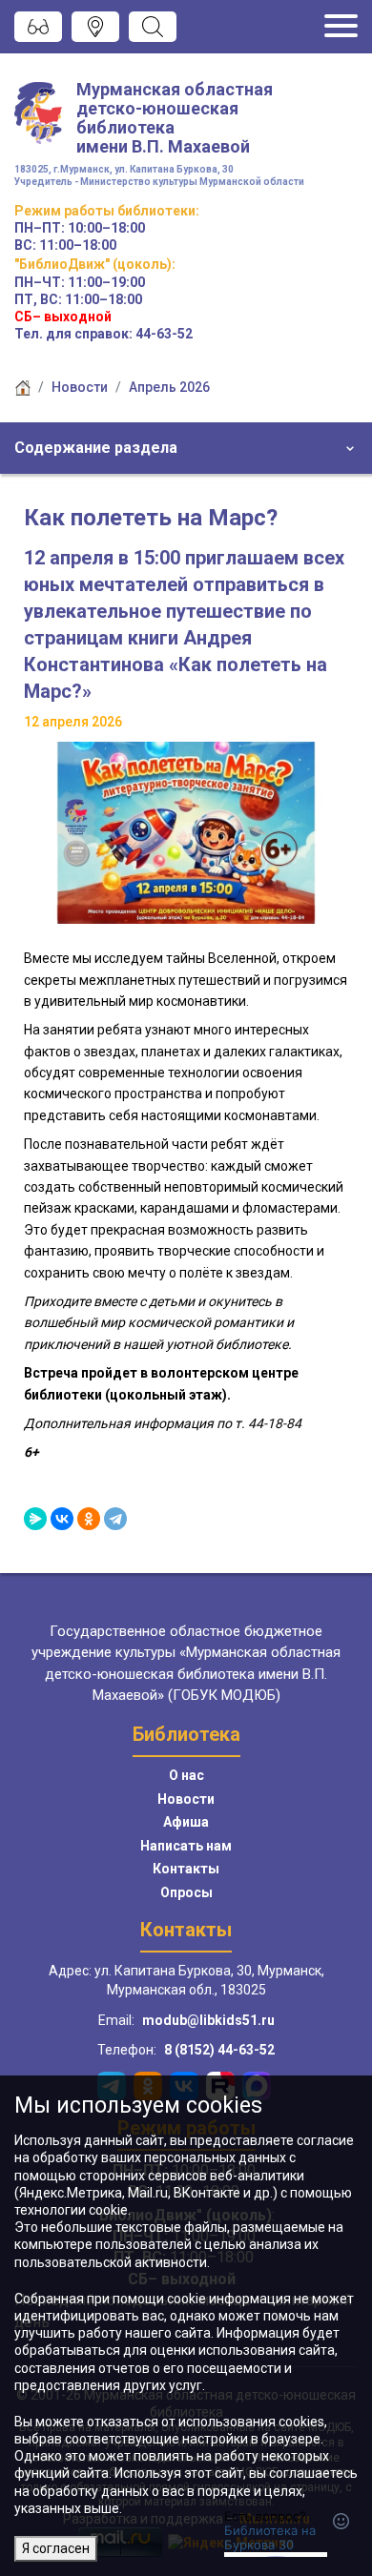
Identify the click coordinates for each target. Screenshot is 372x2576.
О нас (186, 1775)
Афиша (186, 1822)
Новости (80, 387)
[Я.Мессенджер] (35, 1519)
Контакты (186, 1869)
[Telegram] (115, 1519)
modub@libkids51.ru (208, 2020)
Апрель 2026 (169, 387)
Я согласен (56, 2548)
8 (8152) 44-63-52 (219, 2050)
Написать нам (186, 1846)
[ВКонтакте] (62, 1519)
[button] (186, 448)
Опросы (186, 1892)
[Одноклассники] (89, 1519)
